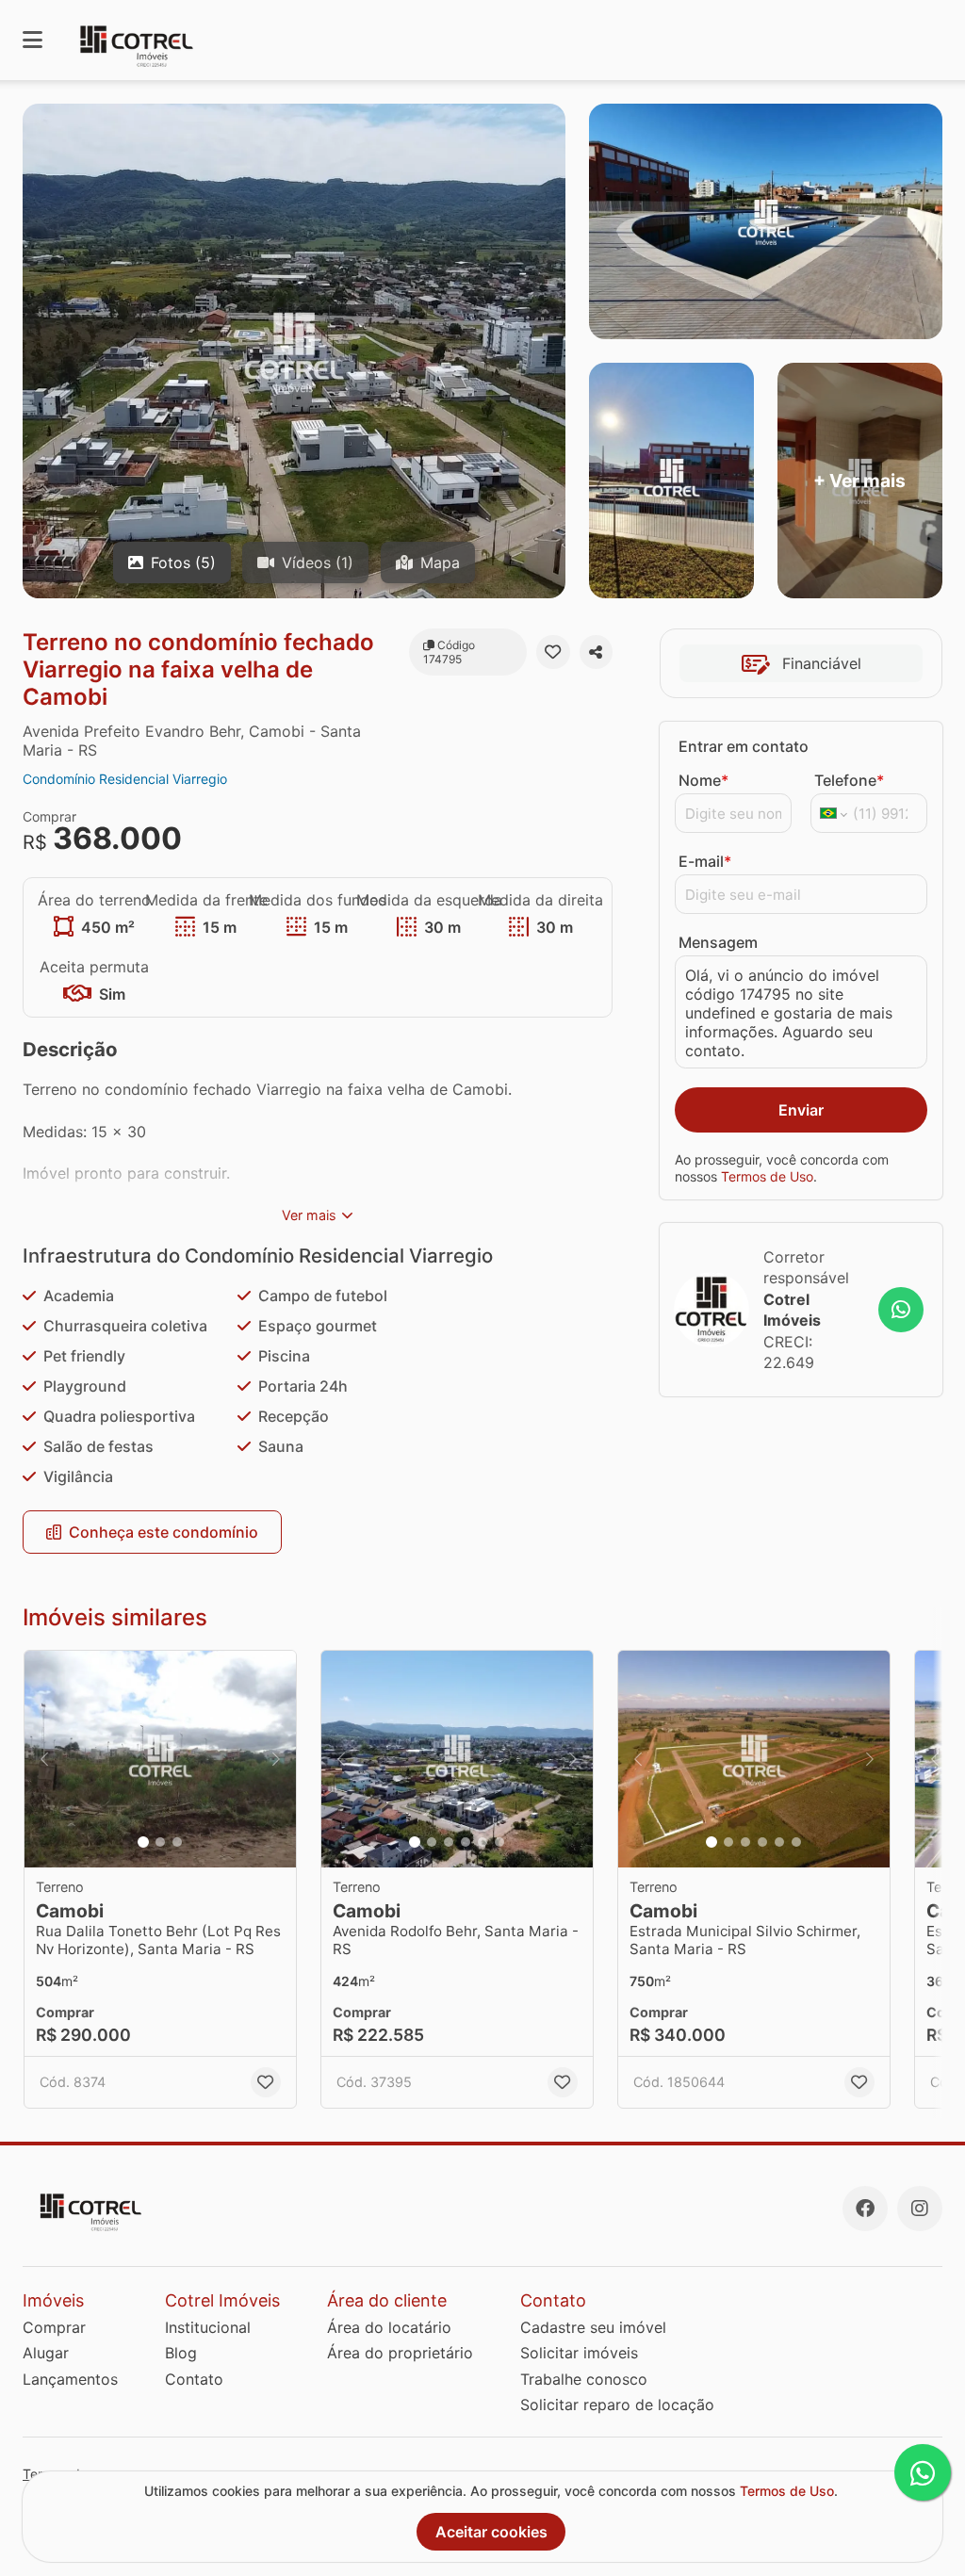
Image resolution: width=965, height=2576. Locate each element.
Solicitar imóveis (579, 2353)
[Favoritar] (553, 652)
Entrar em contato (744, 746)
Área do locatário (389, 2327)
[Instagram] (920, 2209)
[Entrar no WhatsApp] (901, 1310)
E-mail (705, 861)
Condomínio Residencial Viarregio (125, 779)
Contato (194, 2379)
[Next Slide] (276, 1759)
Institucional (208, 2327)
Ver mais (309, 1215)
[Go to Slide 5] (482, 1842)
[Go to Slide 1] (143, 1842)
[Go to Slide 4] (466, 1842)
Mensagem (718, 942)
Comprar (54, 2327)
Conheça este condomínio (164, 1532)
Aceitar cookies (491, 2532)
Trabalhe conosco (584, 2379)
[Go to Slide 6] (499, 1842)
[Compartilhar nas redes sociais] (596, 652)
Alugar (46, 2353)
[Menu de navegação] (33, 40)
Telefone (849, 780)
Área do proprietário (400, 2353)
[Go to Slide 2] (160, 1842)
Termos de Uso (767, 1176)
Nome (703, 780)
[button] (160, 1759)
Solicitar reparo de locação (617, 2405)
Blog (181, 2353)
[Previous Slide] (44, 1759)
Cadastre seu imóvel (593, 2327)
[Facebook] (865, 2209)
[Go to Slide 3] (177, 1842)
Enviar (801, 1110)
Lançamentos (70, 2379)
